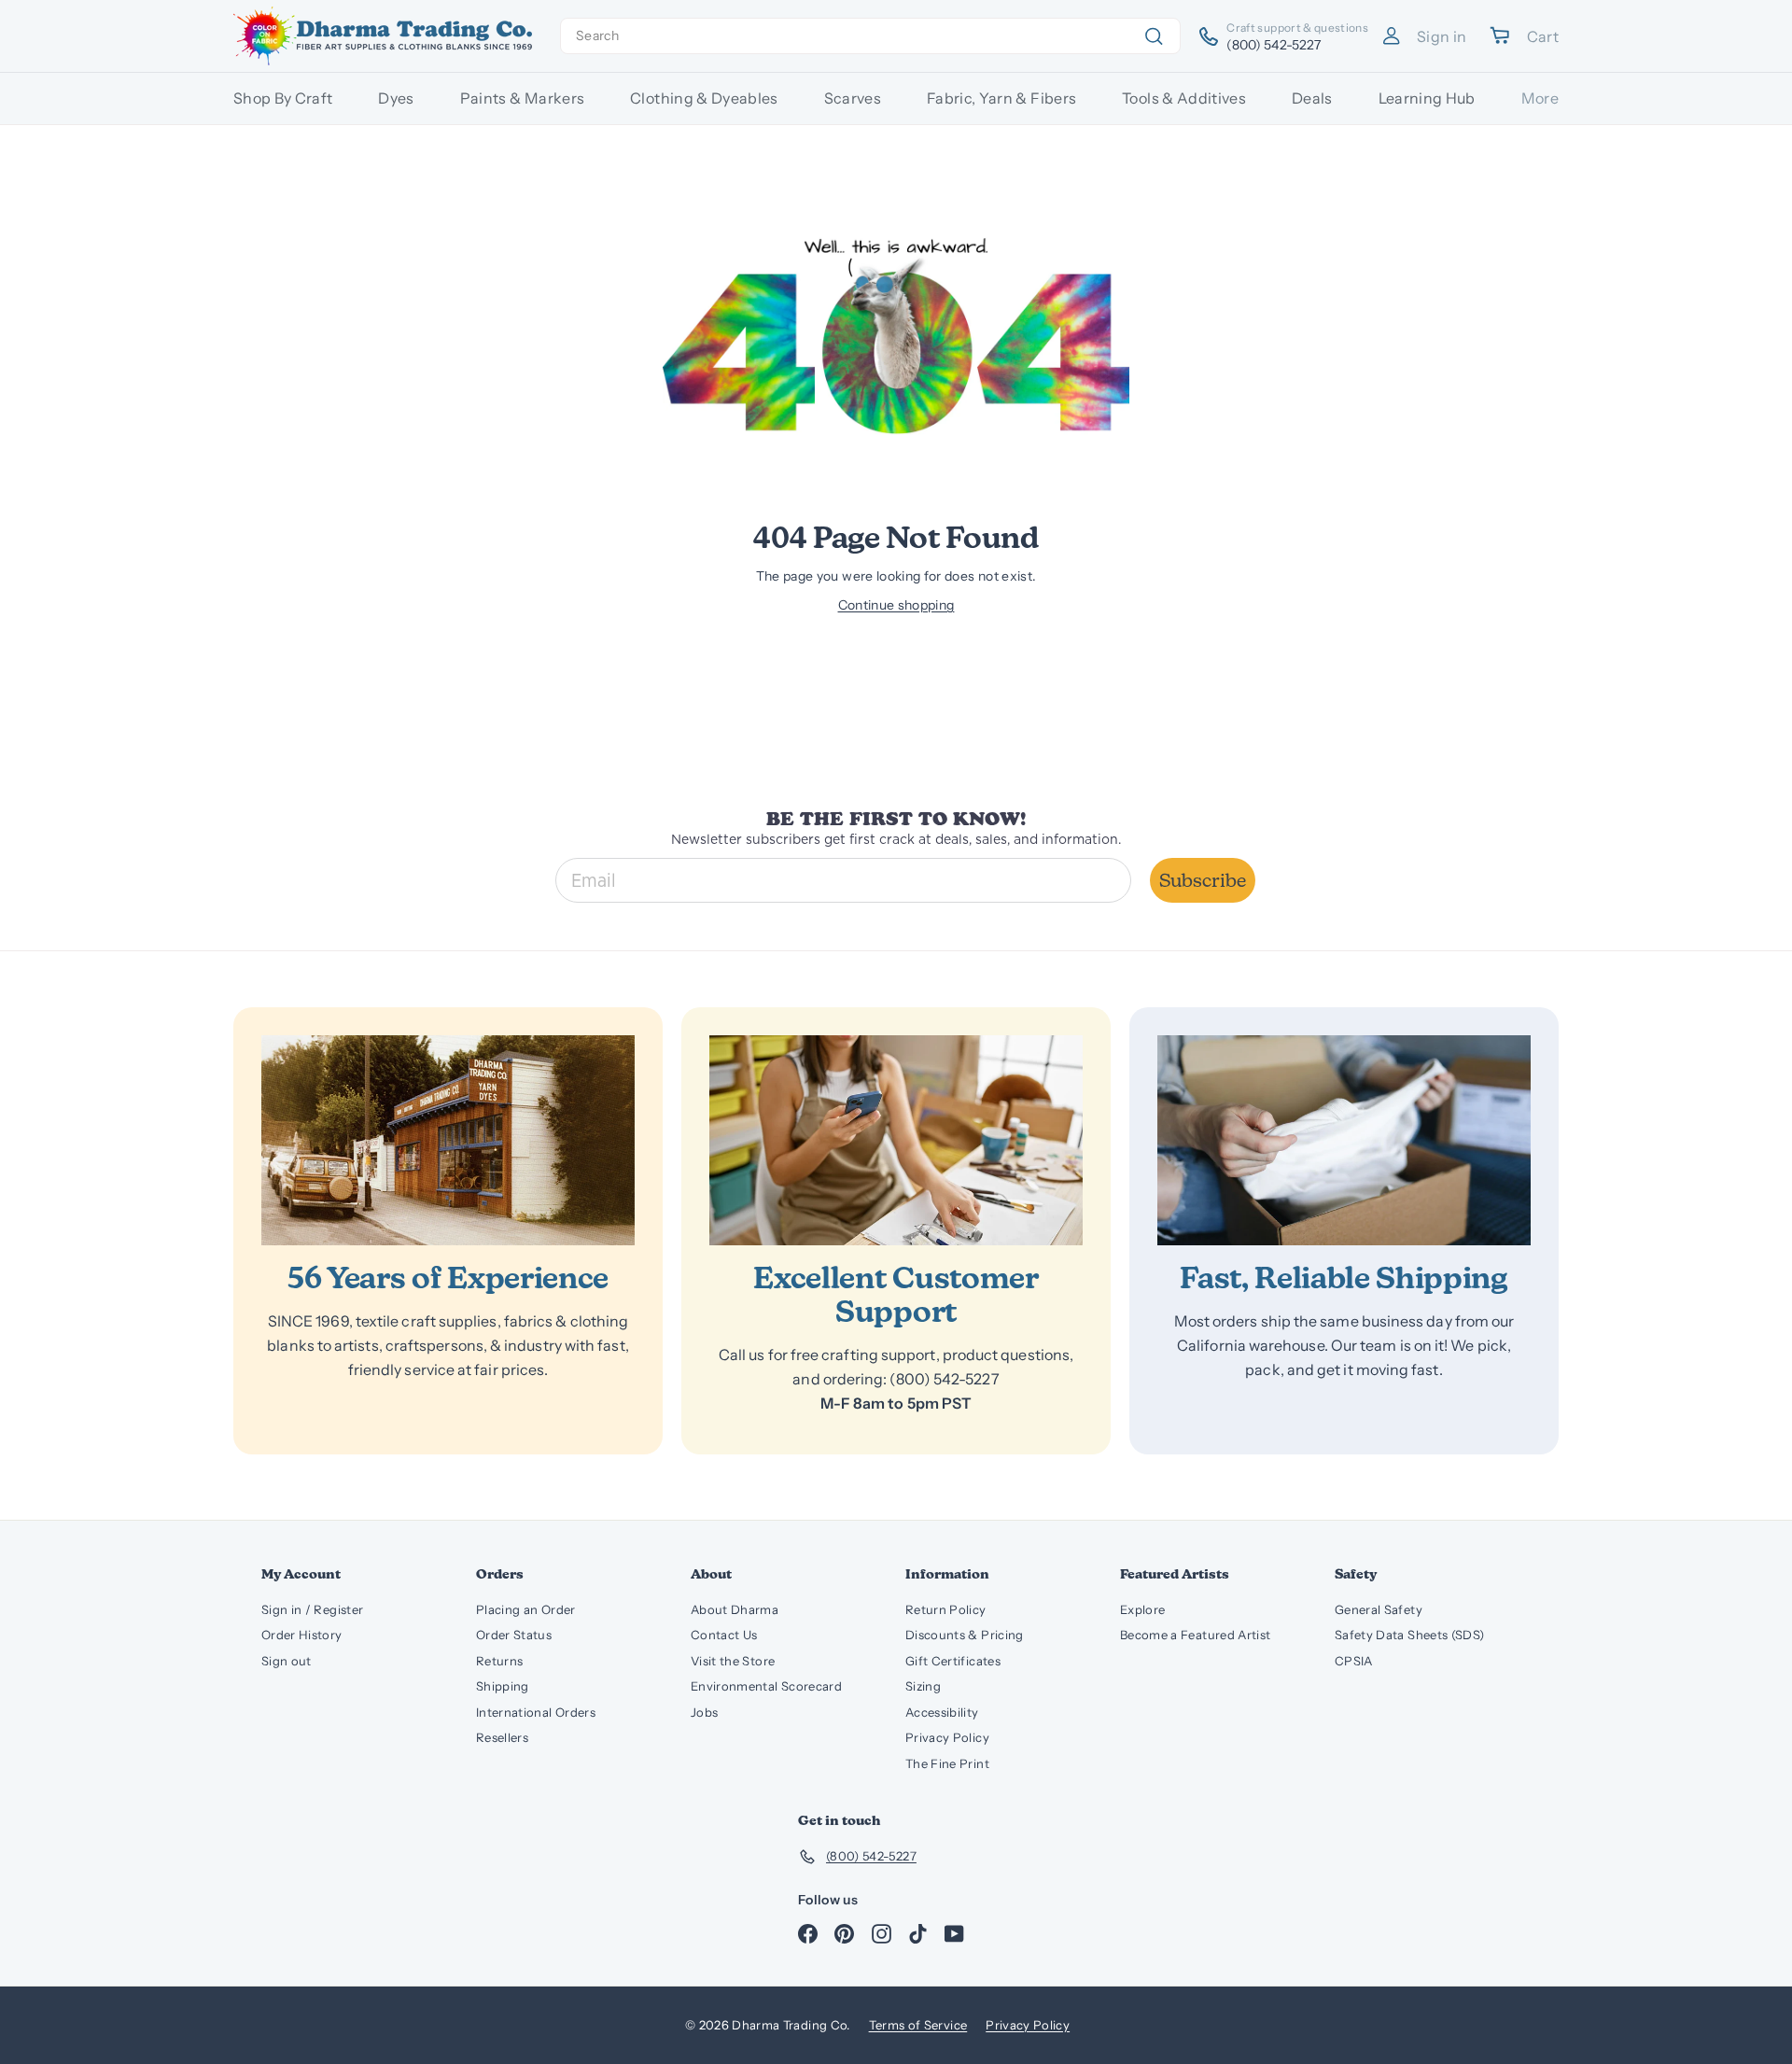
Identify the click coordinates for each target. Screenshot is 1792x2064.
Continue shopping (896, 605)
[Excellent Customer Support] (896, 1140)
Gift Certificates (953, 1661)
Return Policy (946, 1609)
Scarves (853, 98)
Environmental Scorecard (766, 1686)
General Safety (1379, 1609)
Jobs (704, 1712)
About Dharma (735, 1609)
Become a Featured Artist (1195, 1635)
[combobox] (870, 36)
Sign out (287, 1661)
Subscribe (1203, 880)
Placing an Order (526, 1609)
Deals (1312, 98)
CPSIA (1354, 1661)
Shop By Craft (283, 98)
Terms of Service (918, 2025)
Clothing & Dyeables (704, 98)
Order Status (514, 1635)
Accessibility (942, 1712)
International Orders (536, 1712)
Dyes (396, 98)
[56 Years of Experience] (448, 1140)
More (1540, 98)
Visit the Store (733, 1661)
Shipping (503, 1686)
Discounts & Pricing (965, 1635)
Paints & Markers (523, 98)
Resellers (502, 1737)
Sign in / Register (312, 1609)
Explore (1142, 1609)
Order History (302, 1635)
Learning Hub (1427, 98)
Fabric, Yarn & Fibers (1001, 98)
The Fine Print (947, 1763)
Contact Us (724, 1635)
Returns (499, 1661)
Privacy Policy (947, 1737)
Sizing (923, 1686)
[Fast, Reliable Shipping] (1344, 1140)
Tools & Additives (1184, 98)
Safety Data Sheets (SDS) (1409, 1635)
